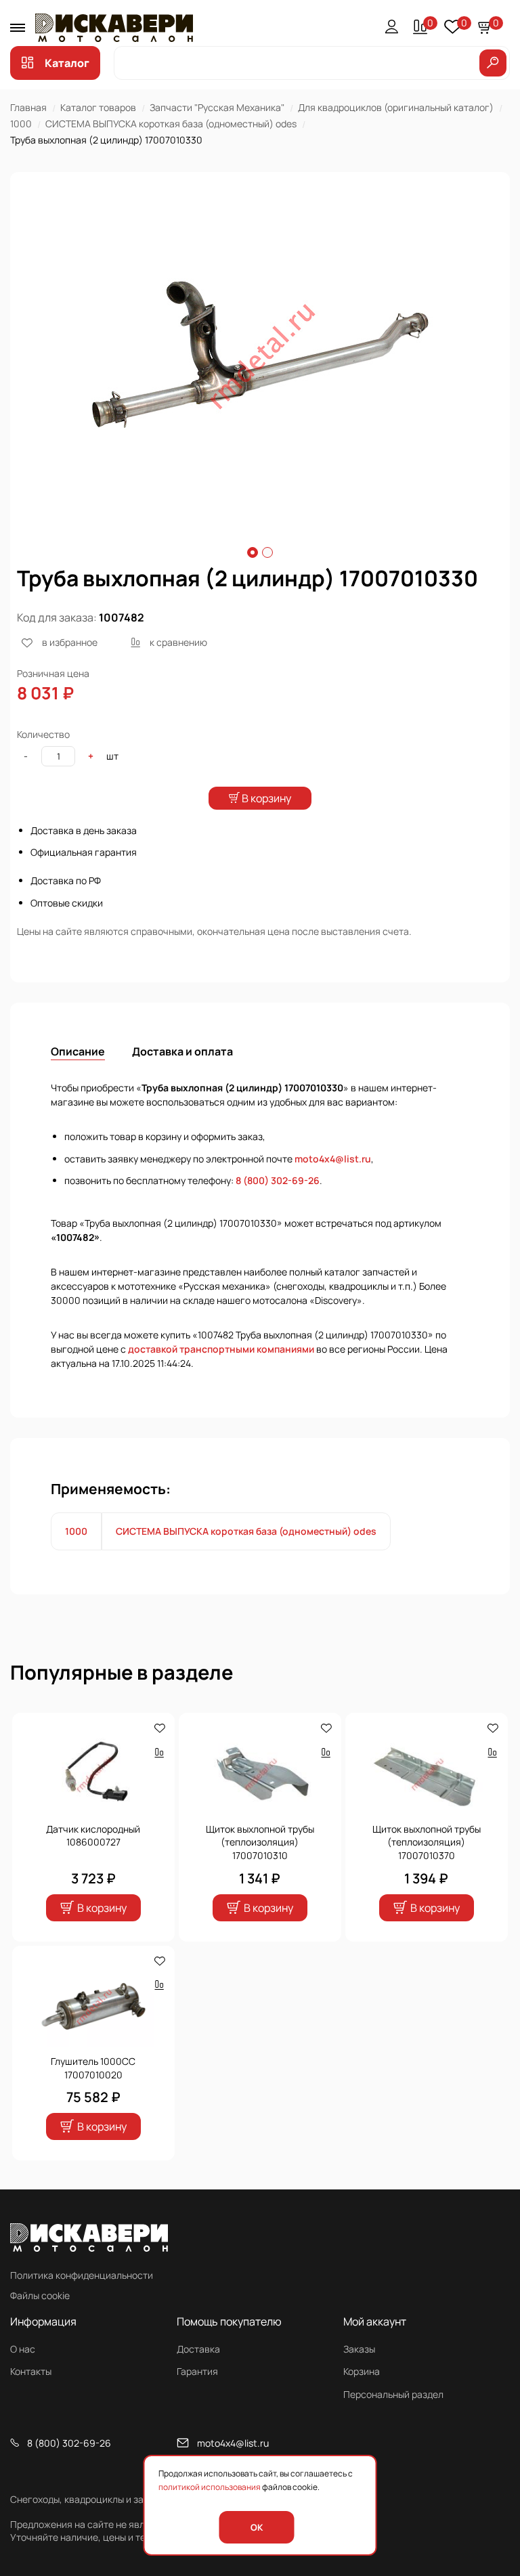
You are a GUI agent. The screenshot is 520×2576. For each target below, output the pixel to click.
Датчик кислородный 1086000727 (93, 1836)
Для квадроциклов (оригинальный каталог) (396, 107)
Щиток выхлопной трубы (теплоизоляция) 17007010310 (260, 1842)
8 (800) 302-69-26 (278, 1180)
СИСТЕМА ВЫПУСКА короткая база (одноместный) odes (171, 124)
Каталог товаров (98, 107)
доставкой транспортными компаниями (221, 1349)
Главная (28, 107)
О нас (23, 2349)
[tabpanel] (260, 355)
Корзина (362, 2371)
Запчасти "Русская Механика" (217, 107)
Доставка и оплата (182, 1051)
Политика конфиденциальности (82, 2275)
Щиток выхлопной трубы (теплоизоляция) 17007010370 (427, 1842)
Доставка (198, 2349)
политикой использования (210, 2487)
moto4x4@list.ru (333, 1159)
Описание (78, 1051)
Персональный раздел (393, 2394)
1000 (21, 124)
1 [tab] (253, 552)
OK (257, 2527)
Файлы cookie (40, 2295)
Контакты (31, 2371)
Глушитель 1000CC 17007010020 (93, 2068)
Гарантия (197, 2371)
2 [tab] (267, 552)
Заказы (359, 2349)
